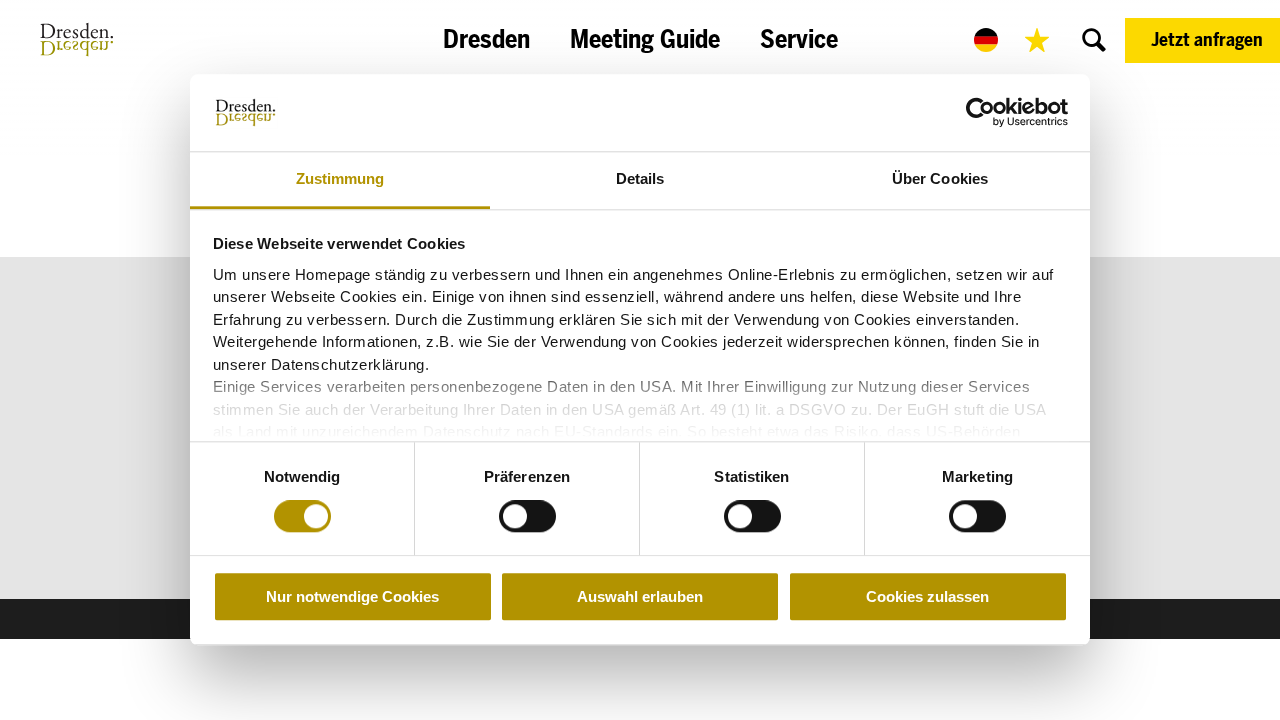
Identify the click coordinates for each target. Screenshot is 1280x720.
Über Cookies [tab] (940, 178)
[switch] (527, 516)
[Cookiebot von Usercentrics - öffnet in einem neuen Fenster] (980, 113)
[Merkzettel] (1037, 40)
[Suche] (1094, 40)
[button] (1202, 40)
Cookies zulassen (927, 596)
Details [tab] (640, 178)
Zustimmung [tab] (340, 178)
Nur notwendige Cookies (352, 596)
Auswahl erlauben (640, 596)
